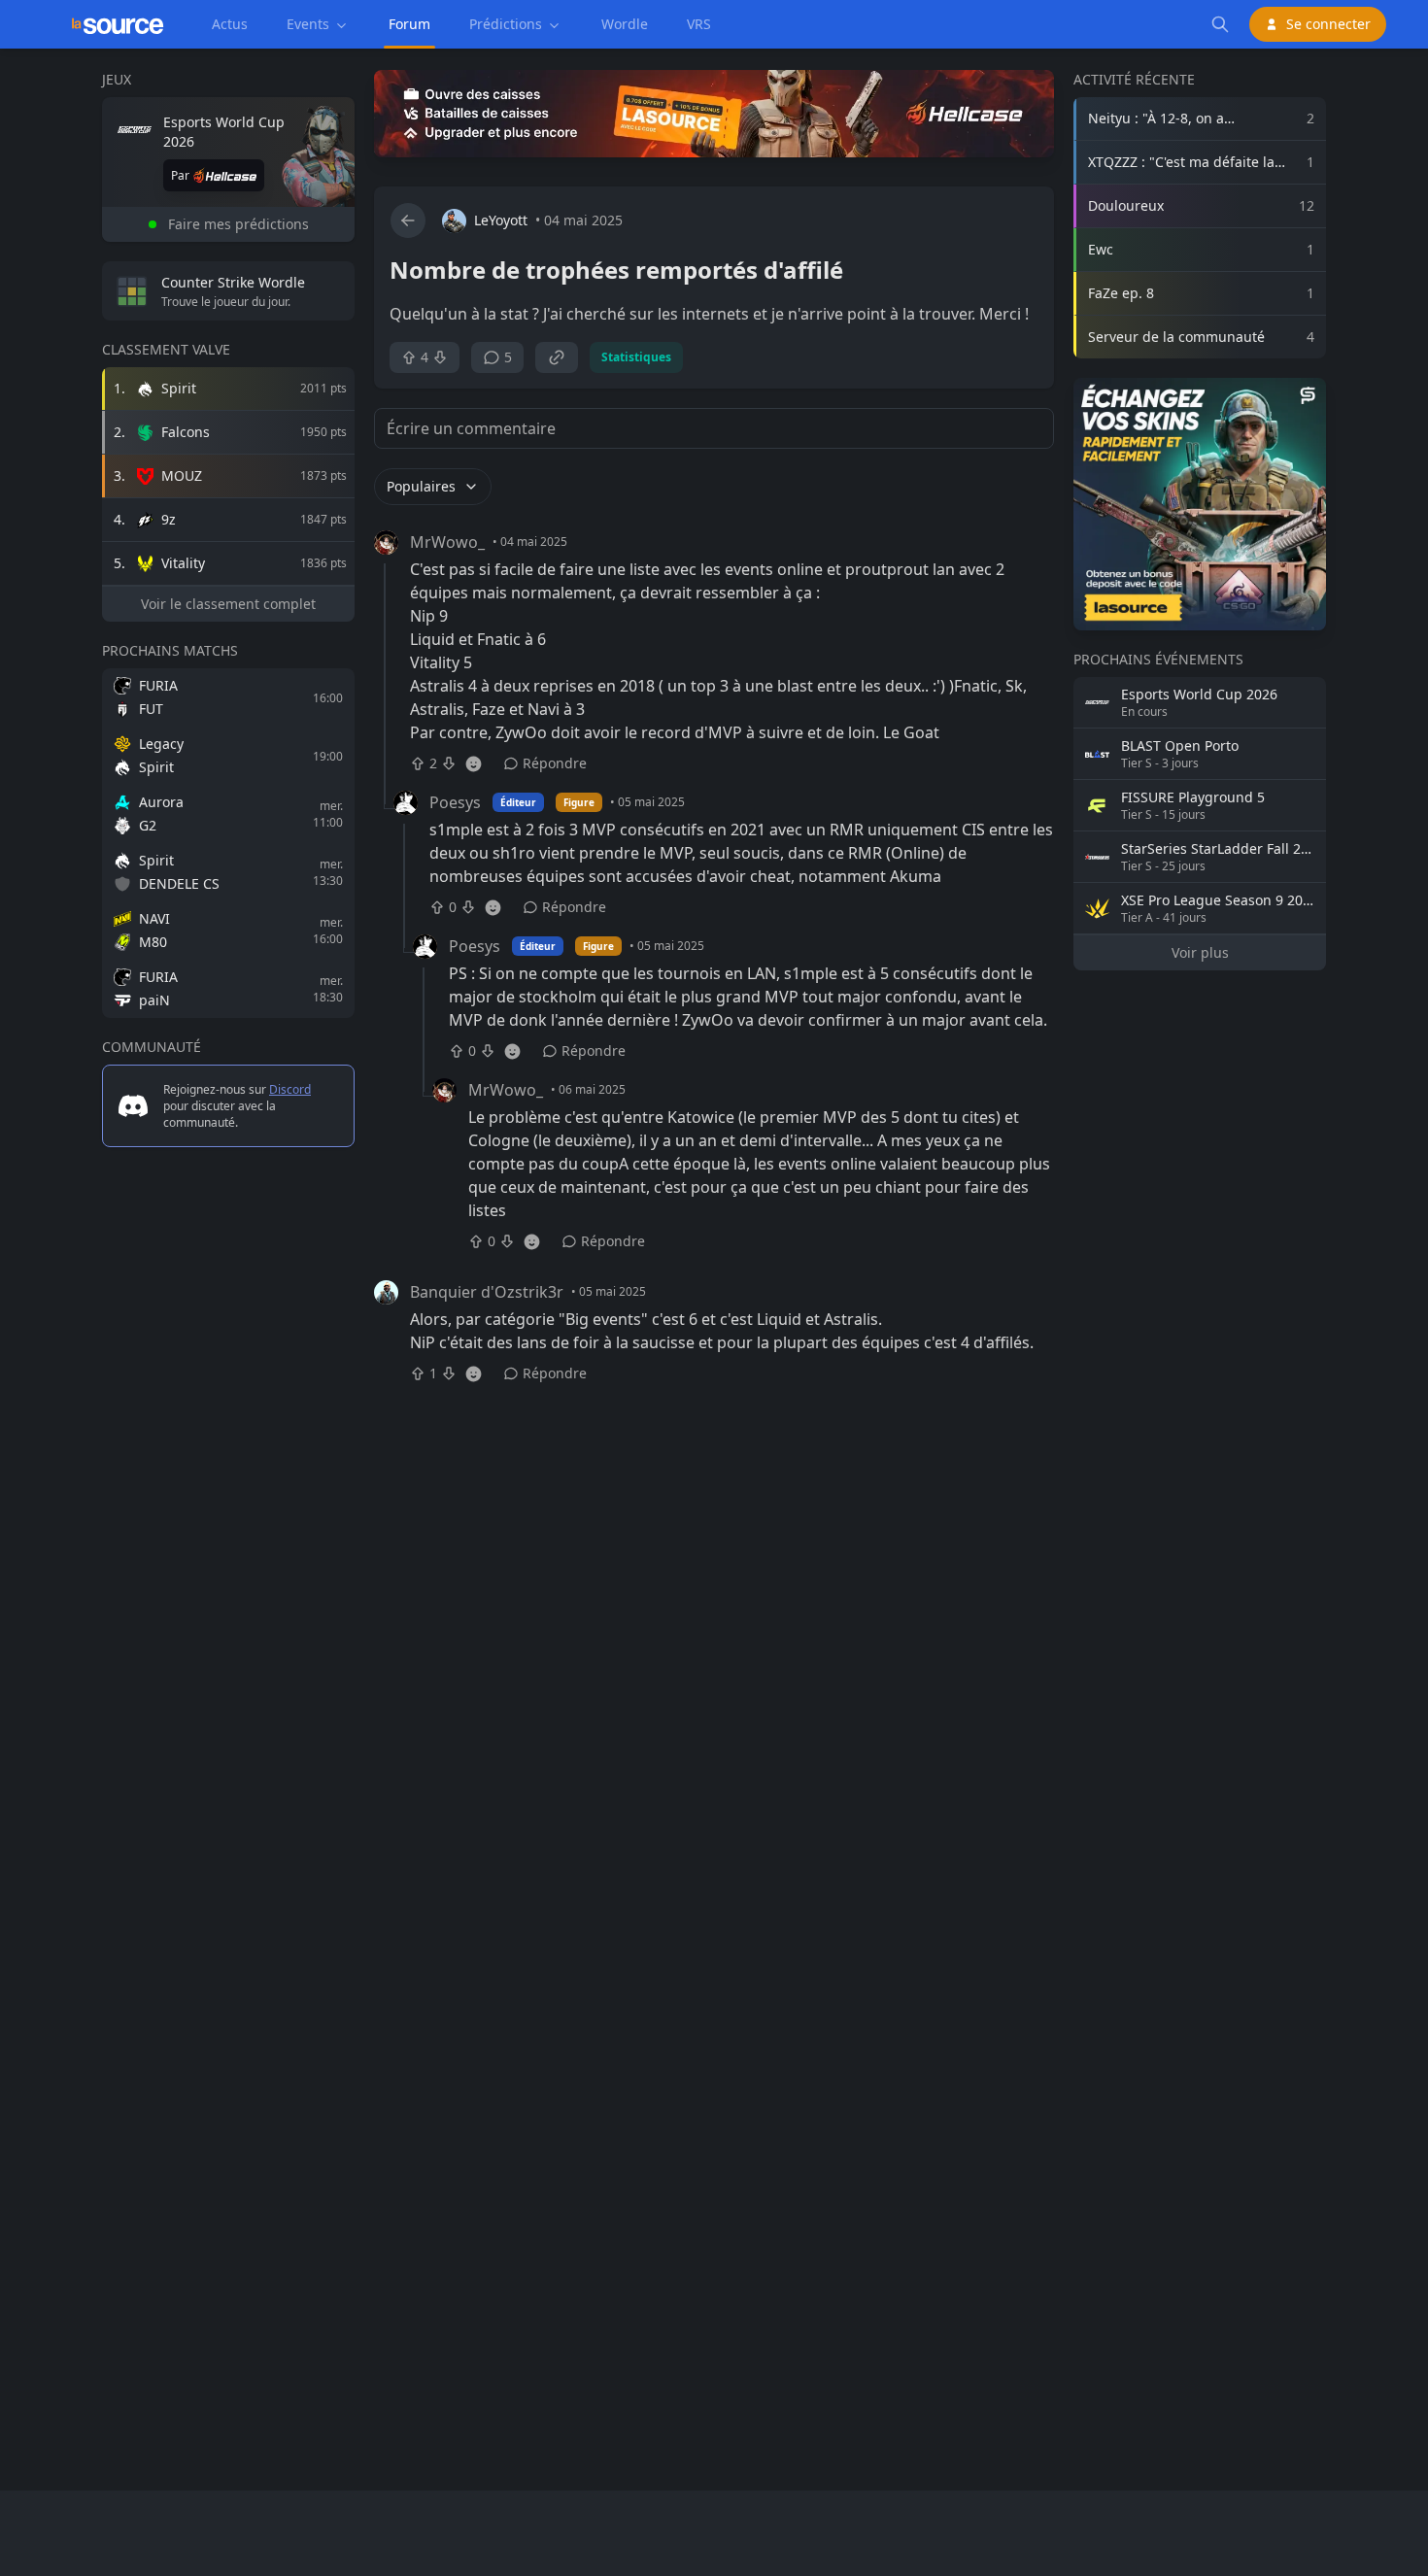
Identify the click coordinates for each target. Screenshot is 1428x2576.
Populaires (421, 486)
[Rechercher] (1220, 24)
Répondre (555, 763)
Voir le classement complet (228, 604)
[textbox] (714, 314)
